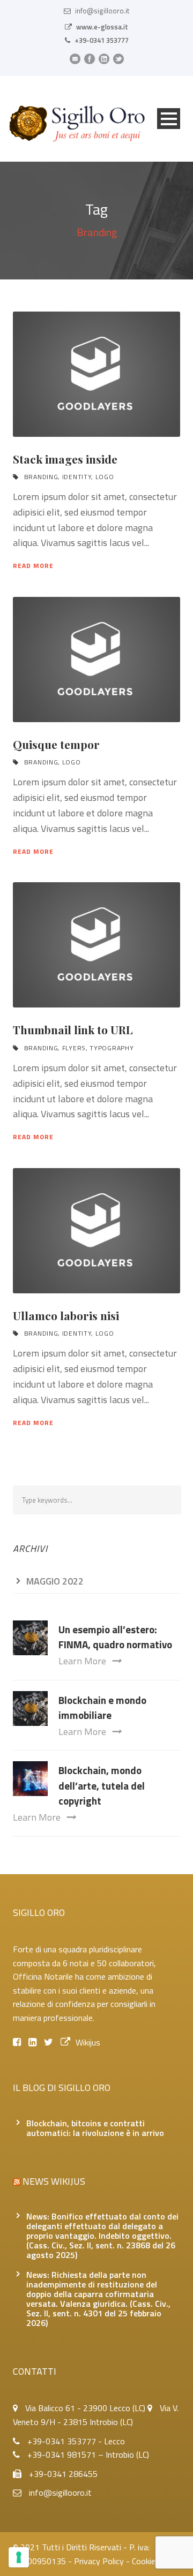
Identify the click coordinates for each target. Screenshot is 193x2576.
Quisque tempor (56, 744)
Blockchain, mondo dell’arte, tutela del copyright (102, 1785)
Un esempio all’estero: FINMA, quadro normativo (115, 1637)
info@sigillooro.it (102, 11)
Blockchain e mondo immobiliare (102, 1708)
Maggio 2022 (55, 1581)
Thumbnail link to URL (73, 1029)
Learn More (82, 1661)
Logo (105, 477)
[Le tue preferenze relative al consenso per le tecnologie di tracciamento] (19, 2557)
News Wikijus (54, 2181)
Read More (33, 566)
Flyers (74, 1048)
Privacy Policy (99, 2561)
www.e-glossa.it (102, 27)
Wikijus (88, 2042)
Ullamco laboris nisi (66, 1315)
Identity (77, 477)
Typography (112, 1048)
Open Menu (169, 119)
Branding (41, 477)
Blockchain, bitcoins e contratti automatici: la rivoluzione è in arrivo (95, 2128)
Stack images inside (65, 459)
